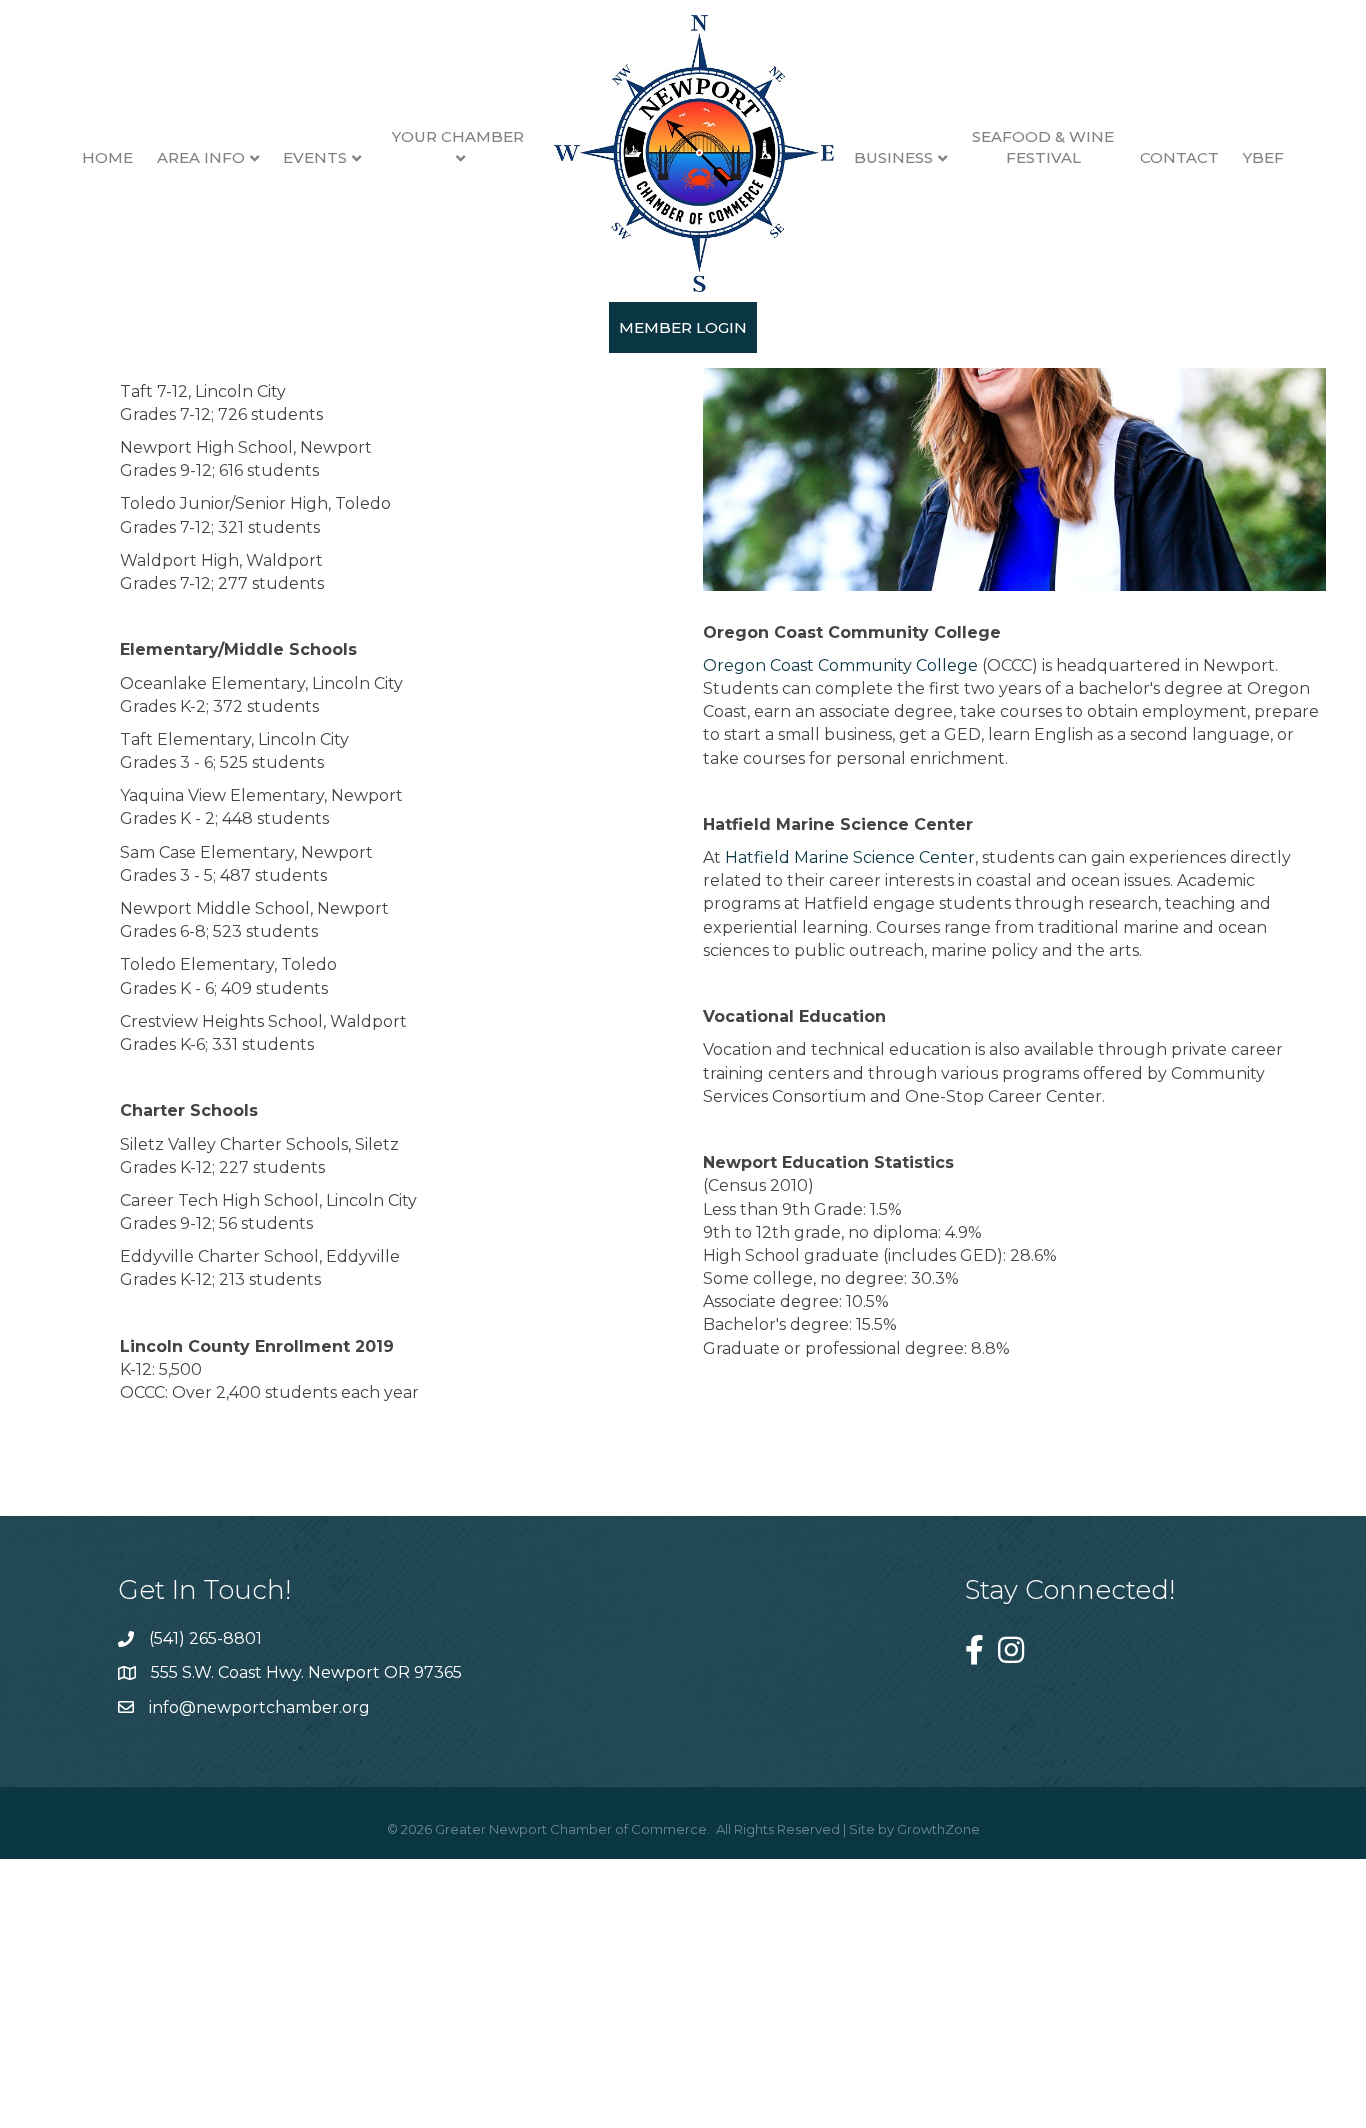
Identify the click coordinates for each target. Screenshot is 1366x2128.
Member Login (683, 327)
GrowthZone (938, 1829)
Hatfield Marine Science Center (850, 857)
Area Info (201, 157)
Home (107, 157)
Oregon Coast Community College (840, 665)
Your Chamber (458, 136)
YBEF (1263, 157)
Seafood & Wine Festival (1043, 147)
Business (893, 157)
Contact (1179, 157)
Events (315, 157)
